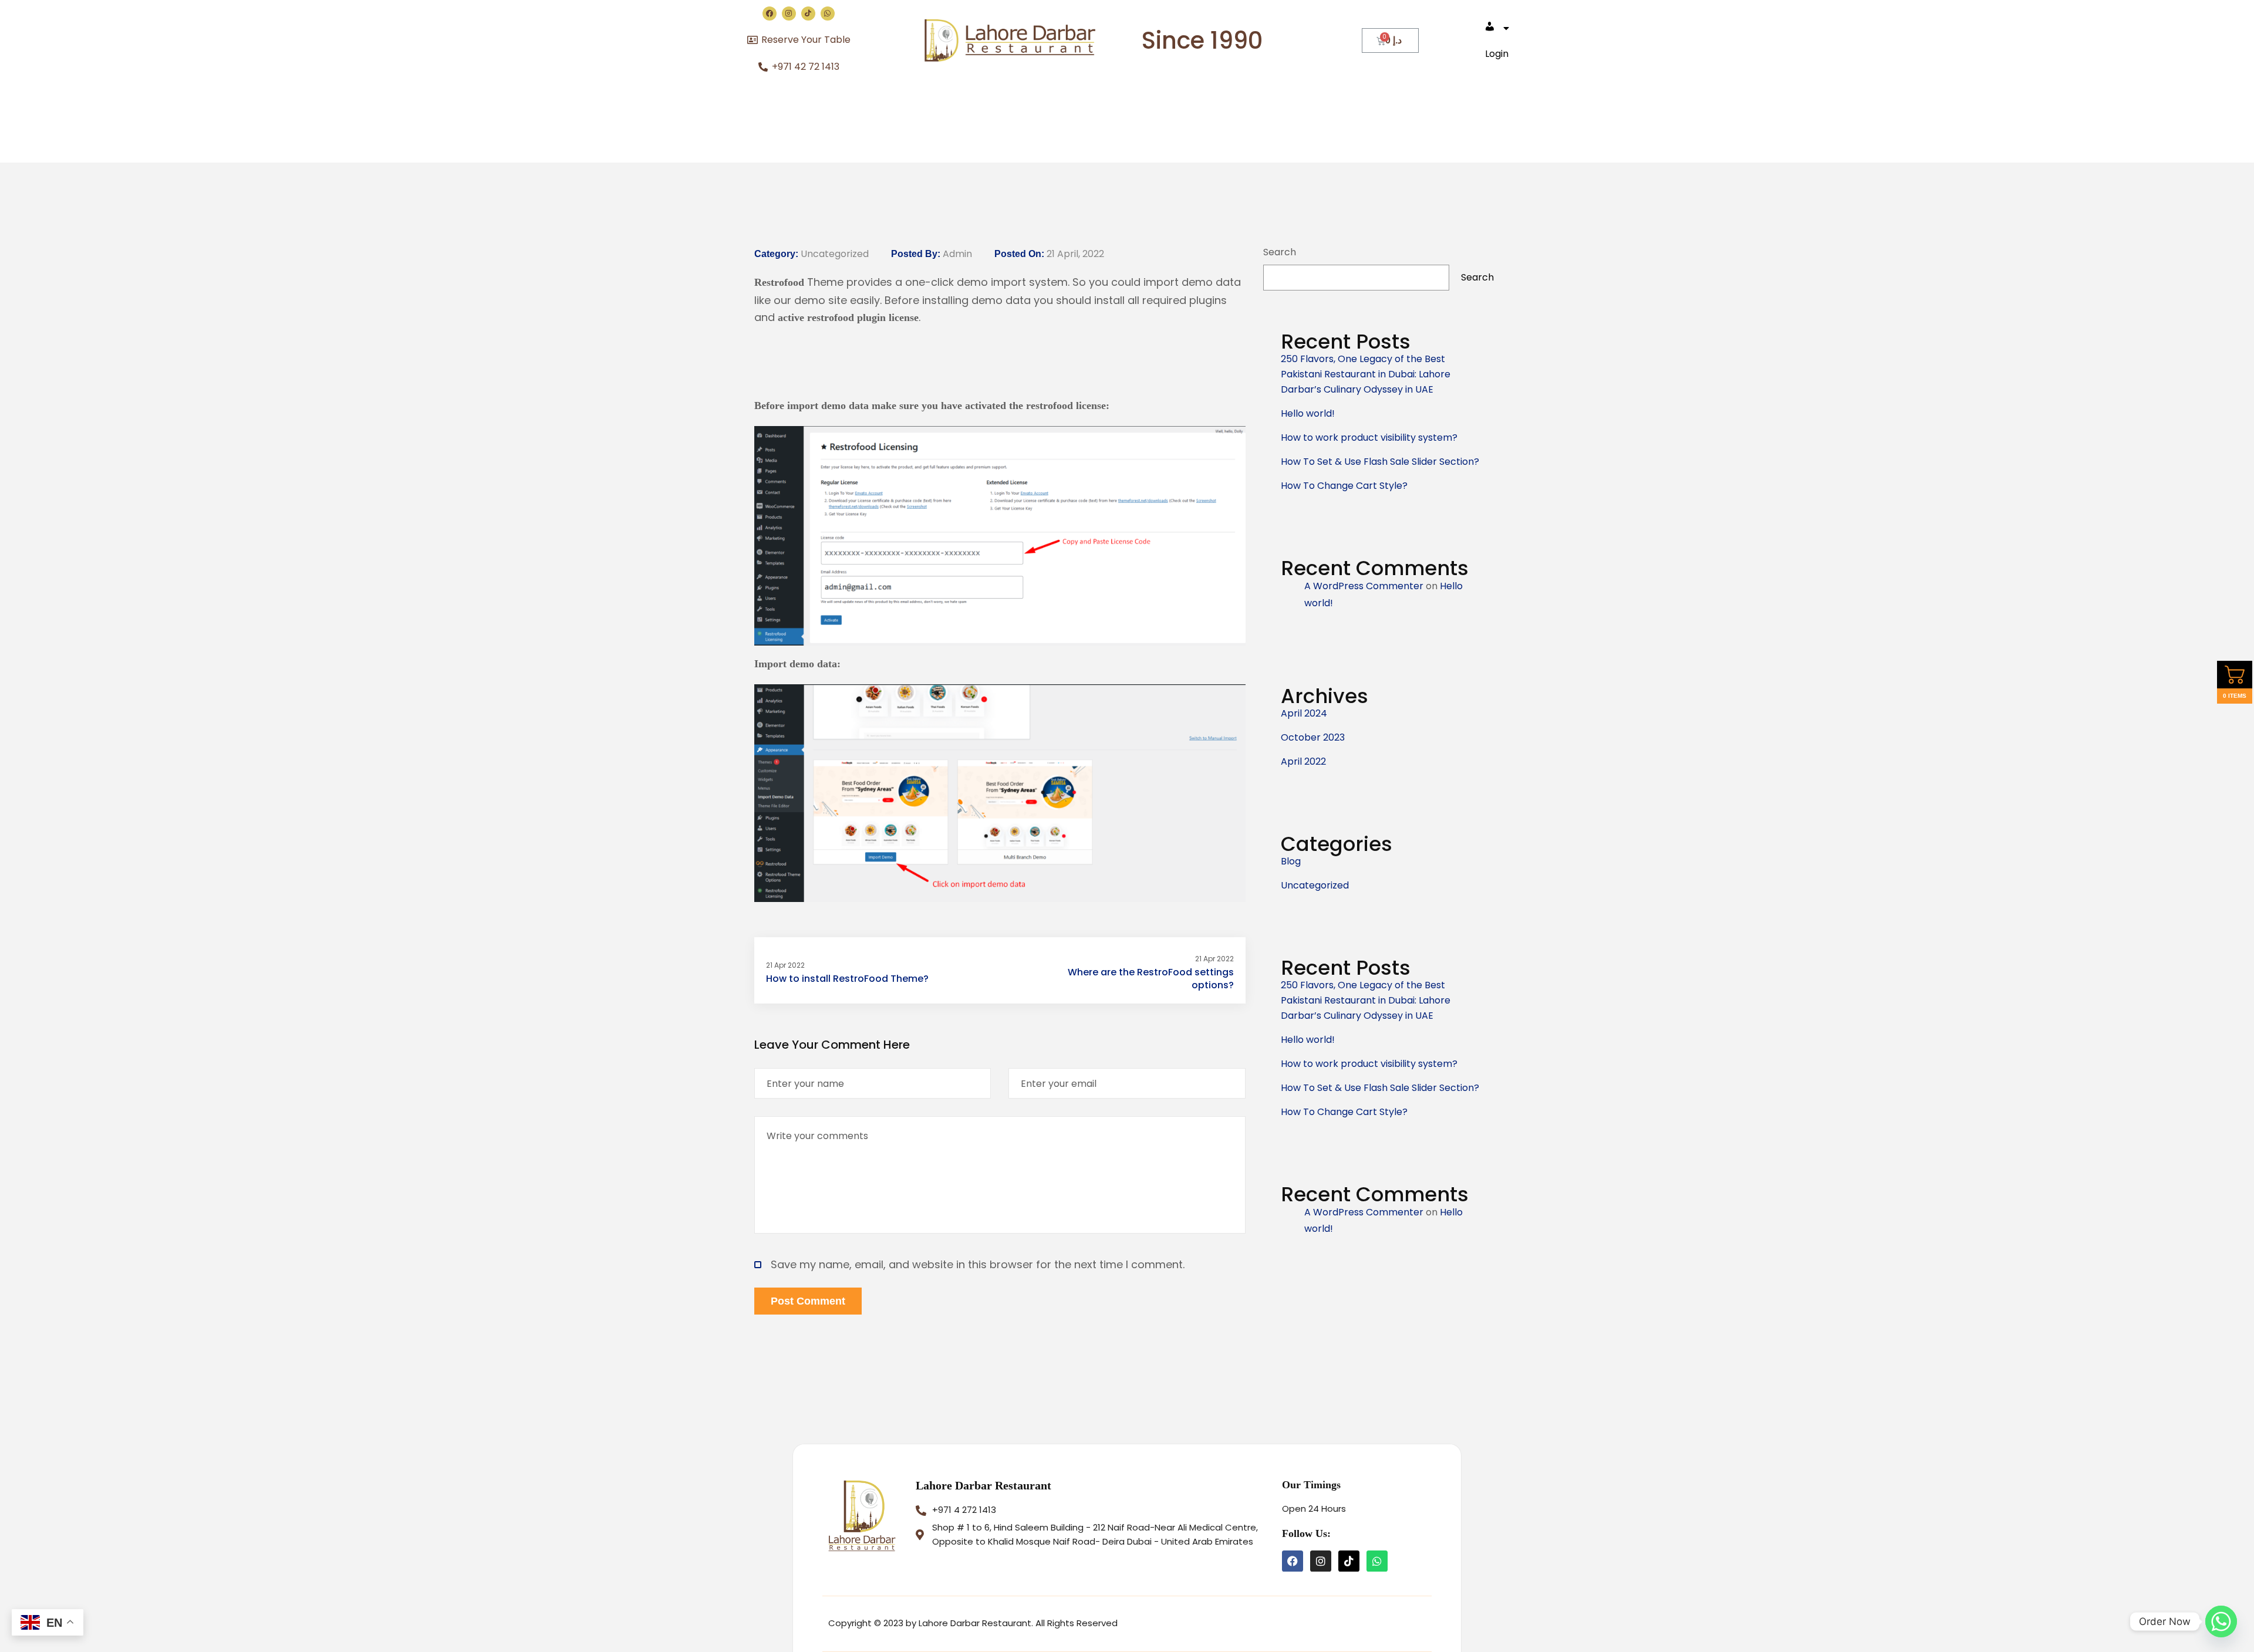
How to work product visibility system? (1369, 438)
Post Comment (808, 1301)
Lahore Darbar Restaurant (983, 1485)
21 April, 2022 (1075, 254)
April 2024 (1304, 713)
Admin (957, 254)
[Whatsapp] (828, 13)
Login (1497, 54)
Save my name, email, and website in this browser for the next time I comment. (978, 1264)
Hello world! (1308, 413)
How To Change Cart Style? (1344, 486)
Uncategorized (835, 254)
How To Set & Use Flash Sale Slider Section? (1380, 462)
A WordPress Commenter (1364, 586)
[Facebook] (770, 13)
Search (1280, 252)
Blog (1291, 861)
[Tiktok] (808, 13)
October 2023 (1313, 737)
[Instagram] (789, 13)
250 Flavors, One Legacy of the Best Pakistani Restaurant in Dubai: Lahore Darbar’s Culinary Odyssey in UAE (1366, 374)
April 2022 (1303, 761)
